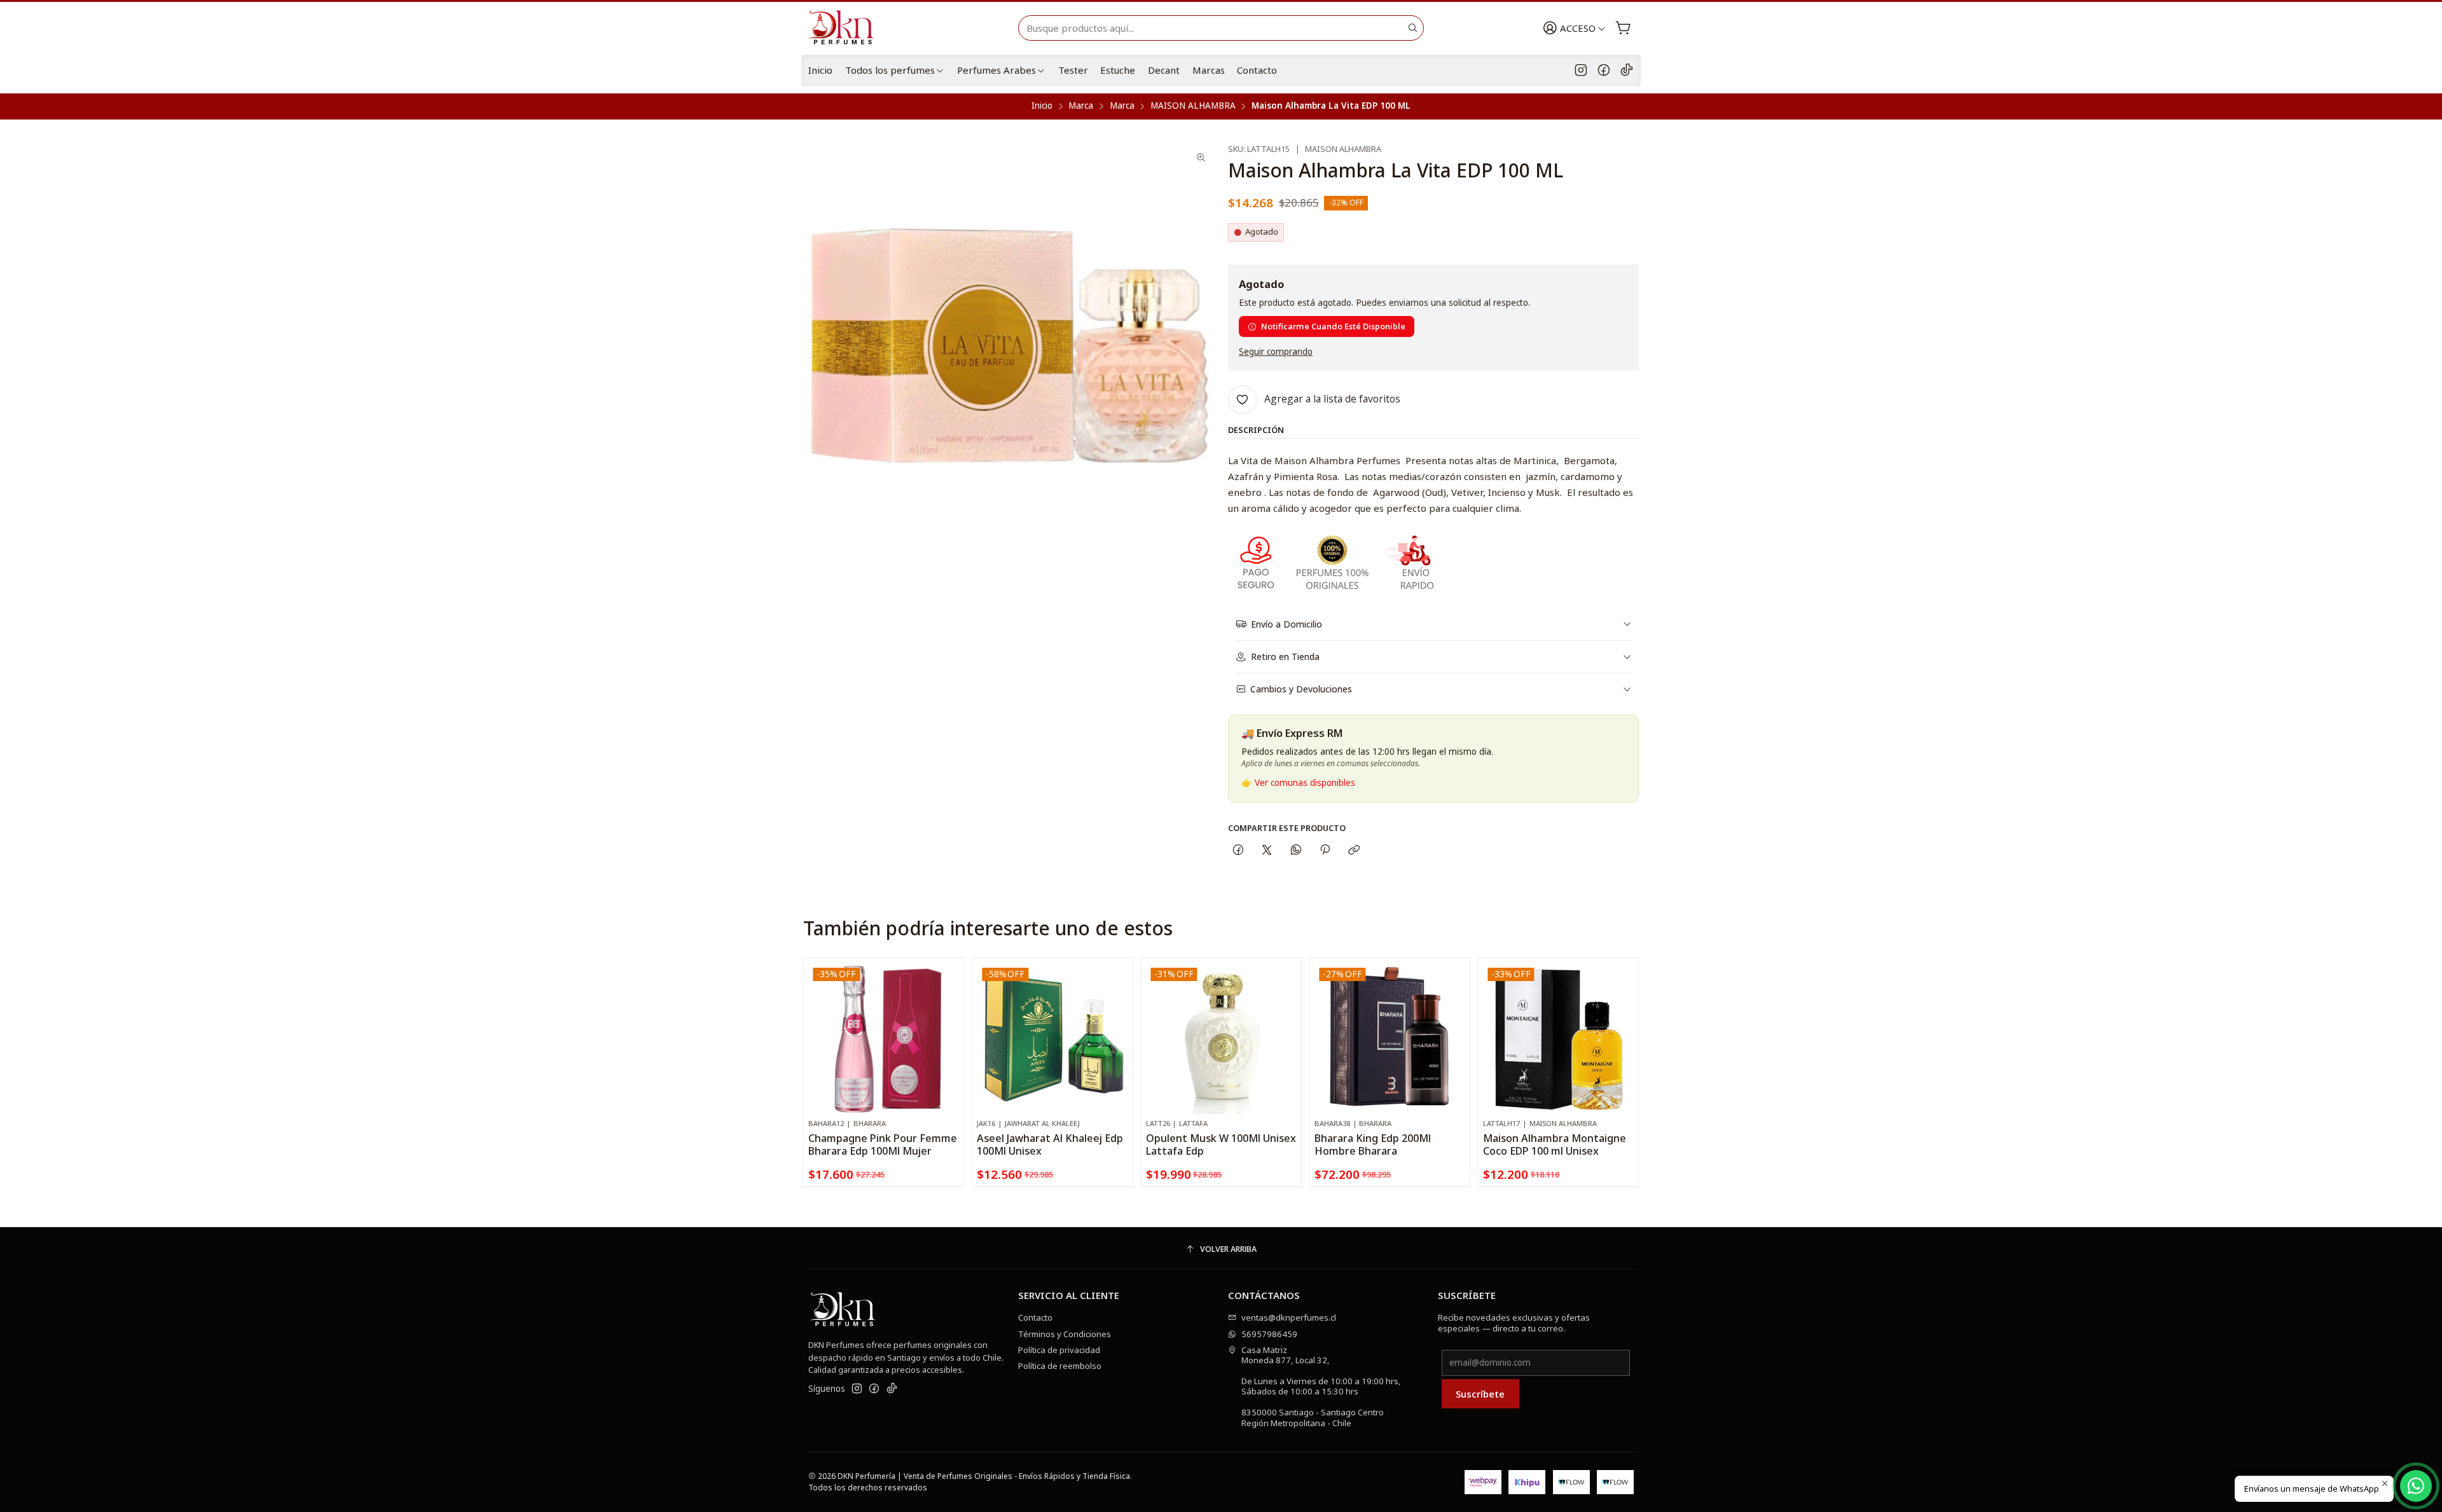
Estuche (1118, 70)
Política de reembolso (1060, 1366)
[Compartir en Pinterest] (1325, 850)
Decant (1164, 70)
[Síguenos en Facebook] (1604, 71)
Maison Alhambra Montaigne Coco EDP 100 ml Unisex (1555, 1144)
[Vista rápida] (949, 1050)
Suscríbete (1480, 1394)
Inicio (820, 70)
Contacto (1257, 70)
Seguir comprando (1276, 352)
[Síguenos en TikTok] (1627, 71)
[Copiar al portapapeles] (1354, 850)
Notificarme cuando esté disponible (1333, 326)
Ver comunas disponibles (1305, 783)
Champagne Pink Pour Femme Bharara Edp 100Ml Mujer (883, 1144)
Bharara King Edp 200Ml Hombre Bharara (1373, 1144)
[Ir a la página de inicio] (846, 28)
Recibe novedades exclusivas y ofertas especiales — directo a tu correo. (1514, 1323)
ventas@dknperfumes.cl (1289, 1317)
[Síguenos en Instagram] (1581, 71)
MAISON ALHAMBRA (1193, 106)
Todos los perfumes (890, 70)
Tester (1073, 70)
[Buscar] (1413, 28)
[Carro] (1623, 28)
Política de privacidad (1059, 1350)
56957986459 (1269, 1334)
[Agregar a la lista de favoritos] (949, 1022)
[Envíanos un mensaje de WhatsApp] (2416, 1486)
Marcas (1209, 70)
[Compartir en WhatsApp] (1296, 850)
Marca (1081, 106)
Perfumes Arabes (997, 70)
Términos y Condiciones (1065, 1334)
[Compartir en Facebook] (1238, 850)
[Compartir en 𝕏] (1267, 850)
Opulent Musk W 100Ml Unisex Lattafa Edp (1221, 1144)
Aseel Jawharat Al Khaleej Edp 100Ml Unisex (1050, 1144)
